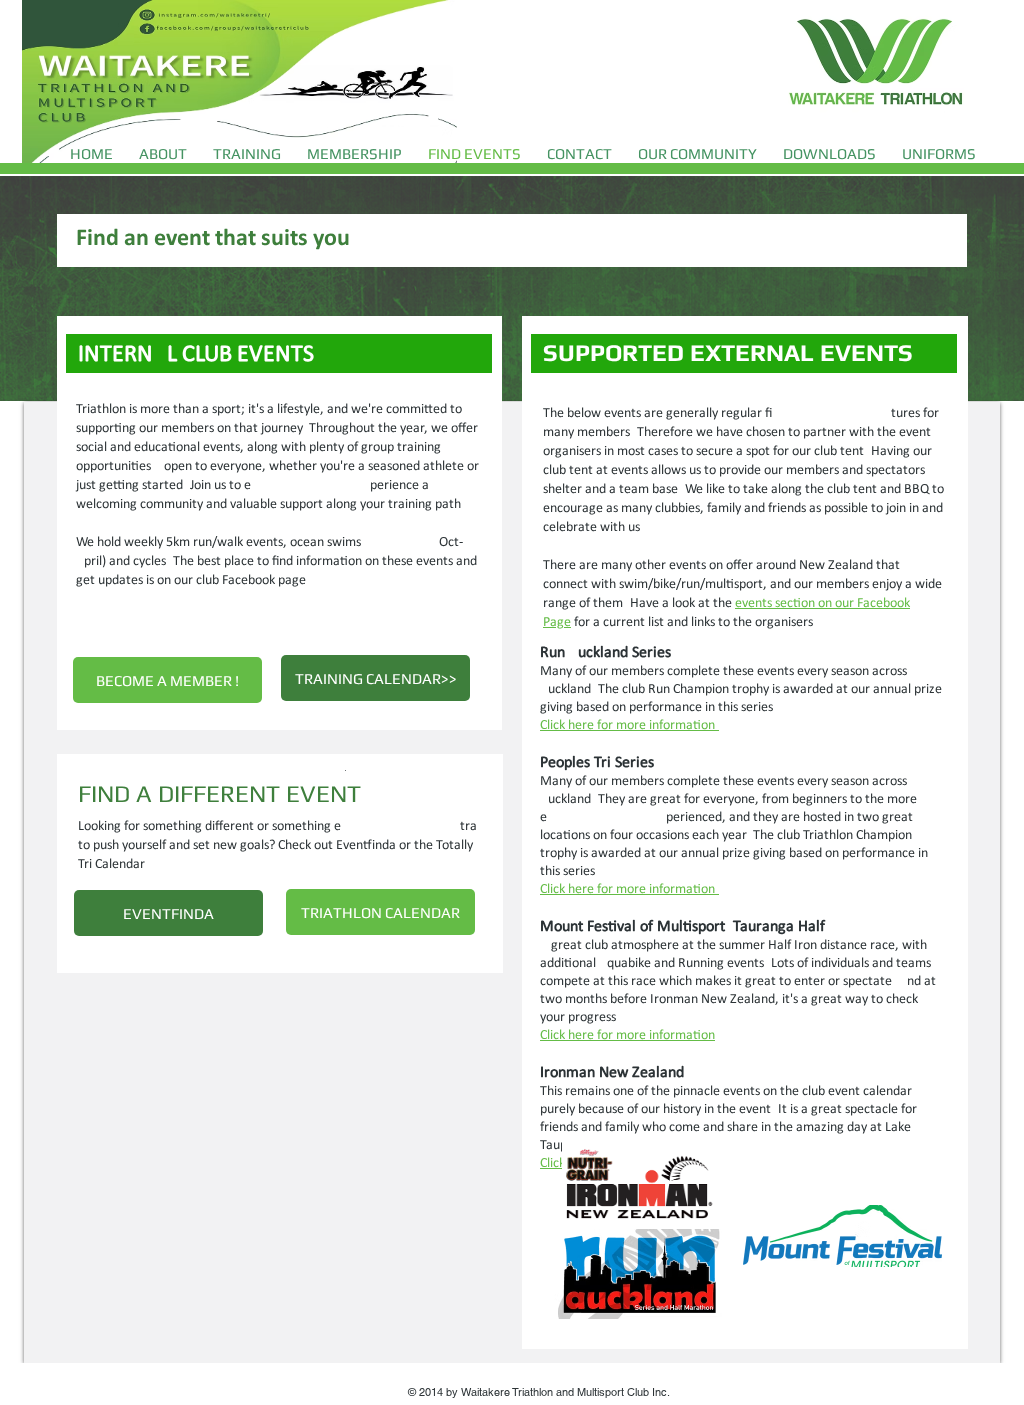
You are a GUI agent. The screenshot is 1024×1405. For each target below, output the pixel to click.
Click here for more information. (629, 725)
